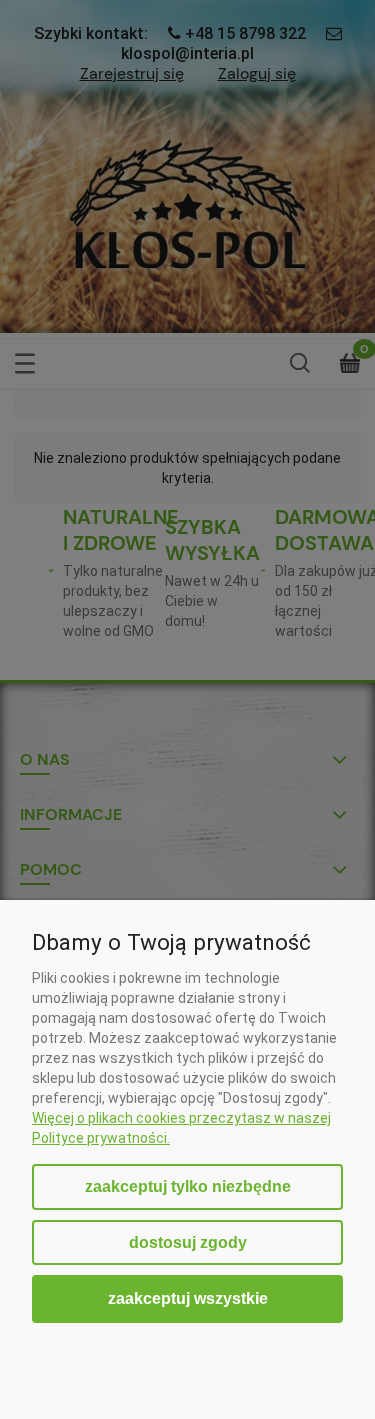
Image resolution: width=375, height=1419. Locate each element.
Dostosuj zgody (188, 1242)
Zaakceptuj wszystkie (188, 1298)
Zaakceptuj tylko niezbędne (188, 1186)
